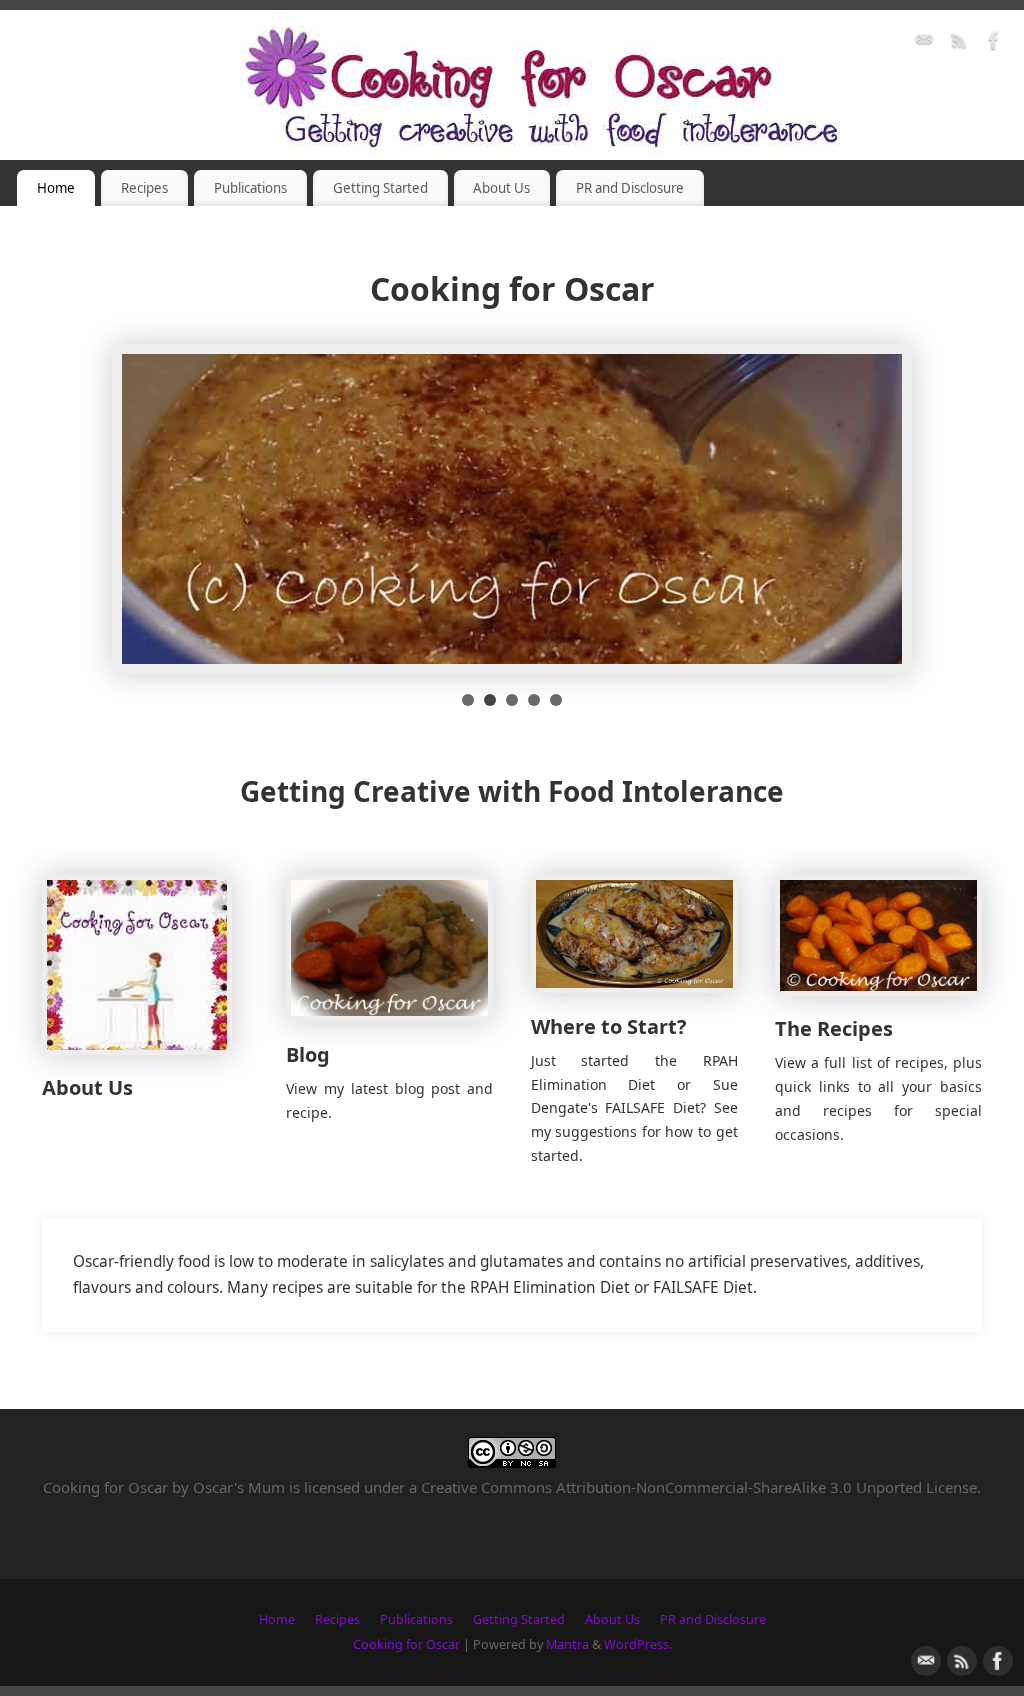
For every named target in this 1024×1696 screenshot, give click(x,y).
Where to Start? (609, 1026)
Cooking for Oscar (406, 1644)
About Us (501, 188)
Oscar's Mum (239, 1487)
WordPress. (638, 1644)
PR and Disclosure (630, 188)
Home (56, 188)
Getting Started (380, 188)
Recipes (144, 188)
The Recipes (834, 1028)
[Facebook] (994, 43)
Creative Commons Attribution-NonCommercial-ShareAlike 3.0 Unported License (699, 1487)
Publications (250, 188)
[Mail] (924, 43)
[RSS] (959, 43)
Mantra (567, 1644)
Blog (308, 1054)
